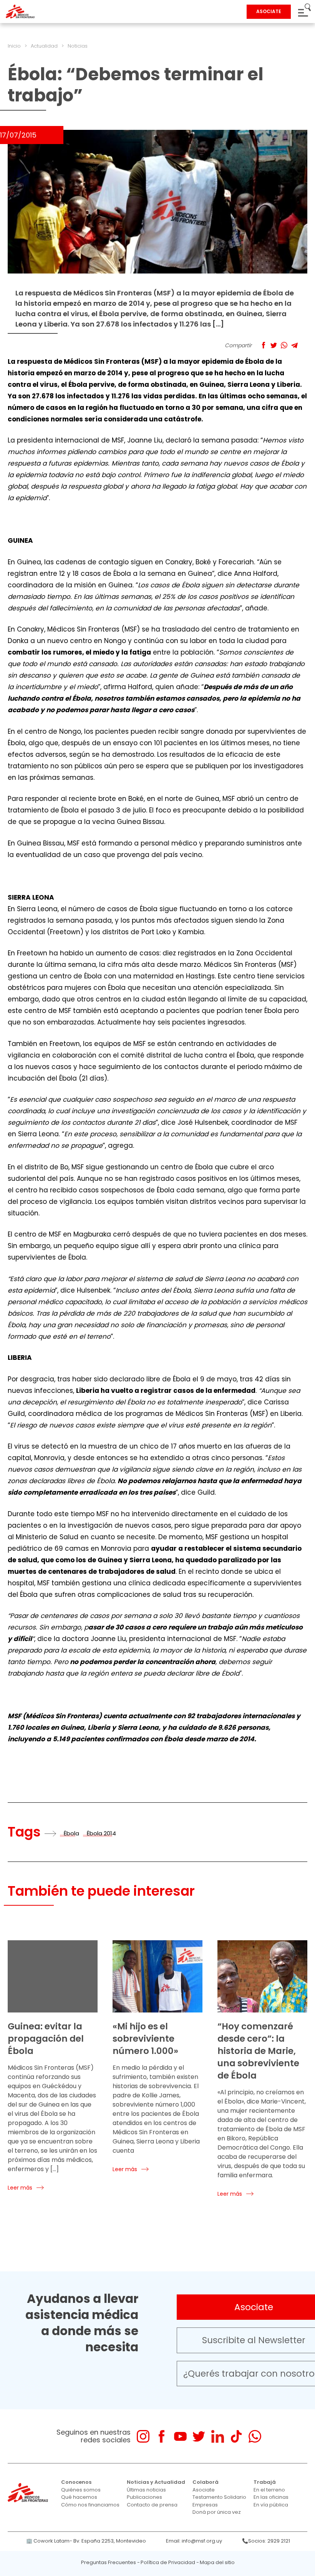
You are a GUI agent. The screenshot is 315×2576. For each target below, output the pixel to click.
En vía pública (271, 2505)
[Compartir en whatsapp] (284, 345)
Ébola (71, 1833)
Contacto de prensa (152, 2505)
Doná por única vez (217, 2512)
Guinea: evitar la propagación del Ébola (46, 2039)
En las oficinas (271, 2497)
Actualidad (44, 46)
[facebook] (162, 2436)
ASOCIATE (269, 11)
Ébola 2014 (101, 1833)
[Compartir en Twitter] (274, 345)
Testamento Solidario (219, 2497)
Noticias (78, 46)
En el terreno (269, 2490)
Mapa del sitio (217, 2562)
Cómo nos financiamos (90, 2505)
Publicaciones (144, 2497)
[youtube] (180, 2436)
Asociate (204, 2490)
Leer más (20, 2188)
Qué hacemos (79, 2497)
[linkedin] (218, 2436)
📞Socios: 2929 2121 (266, 2541)
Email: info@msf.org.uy (194, 2541)
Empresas (205, 2505)
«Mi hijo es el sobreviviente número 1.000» (145, 2039)
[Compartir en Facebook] (263, 345)
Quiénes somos (81, 2490)
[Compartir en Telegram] (294, 345)
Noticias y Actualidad (156, 2482)
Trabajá (265, 2482)
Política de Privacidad (168, 2562)
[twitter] (199, 2436)
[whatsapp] (255, 2436)
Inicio (14, 46)
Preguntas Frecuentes (109, 2562)
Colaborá (206, 2482)
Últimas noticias (146, 2490)
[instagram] (143, 2436)
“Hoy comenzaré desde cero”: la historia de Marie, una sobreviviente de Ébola (258, 2051)
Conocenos (76, 2482)
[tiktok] (236, 2436)
